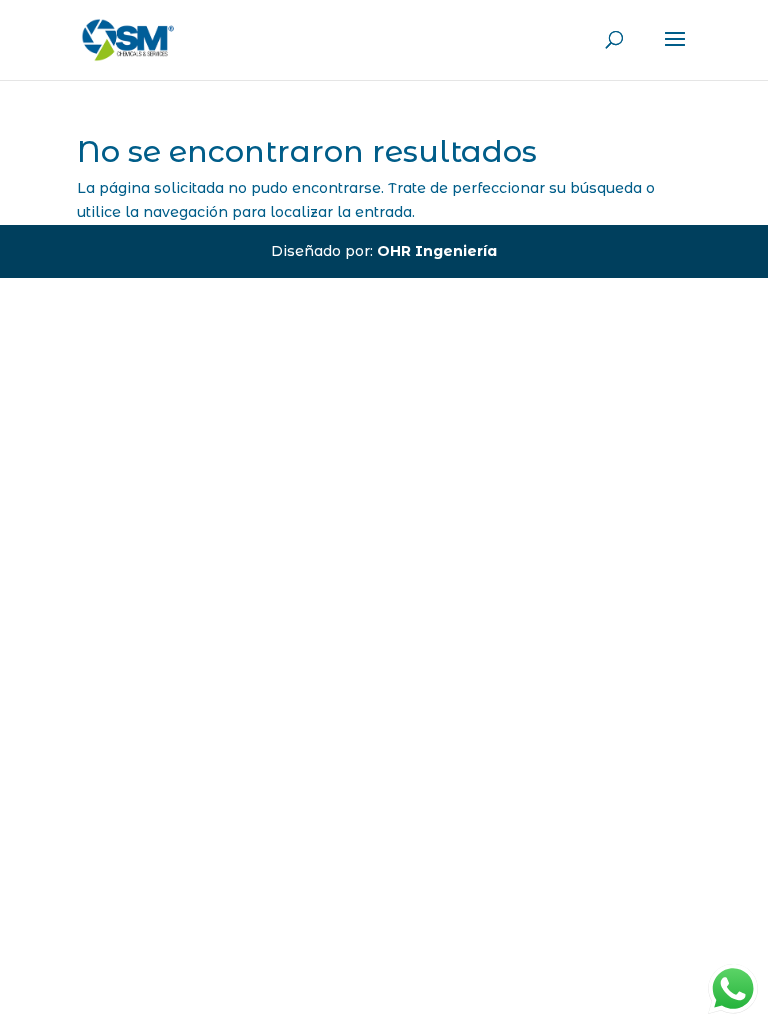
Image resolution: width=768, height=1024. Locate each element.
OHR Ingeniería (437, 251)
